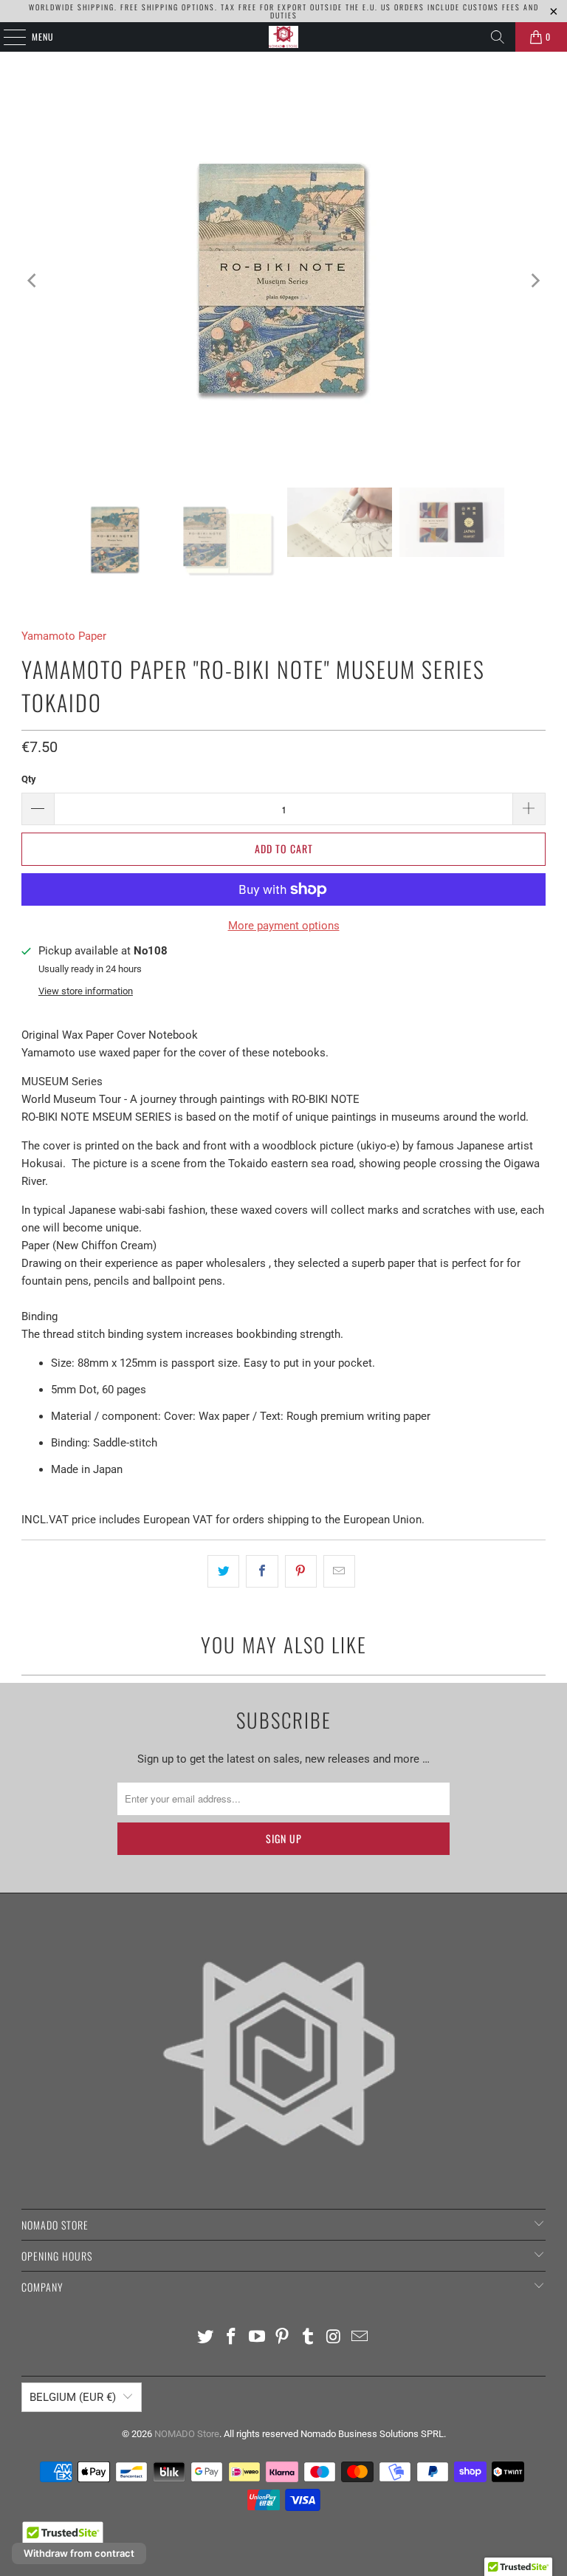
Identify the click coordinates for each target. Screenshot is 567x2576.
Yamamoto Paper (64, 636)
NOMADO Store (187, 2434)
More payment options (284, 926)
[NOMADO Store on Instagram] (334, 2338)
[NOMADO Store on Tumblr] (309, 2338)
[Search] (498, 37)
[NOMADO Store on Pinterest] (283, 2338)
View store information (86, 991)
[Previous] (32, 281)
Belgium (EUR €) (73, 2397)
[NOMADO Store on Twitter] (206, 2338)
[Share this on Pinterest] (301, 1571)
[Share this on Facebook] (262, 1571)
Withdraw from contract (79, 2553)
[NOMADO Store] (283, 37)
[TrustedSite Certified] (63, 2538)
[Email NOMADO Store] (360, 2338)
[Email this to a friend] (339, 1571)
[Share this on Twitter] (223, 1571)
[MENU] (7, 37)
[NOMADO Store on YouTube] (257, 2338)
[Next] (535, 281)
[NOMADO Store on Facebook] (232, 2338)
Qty (29, 779)
